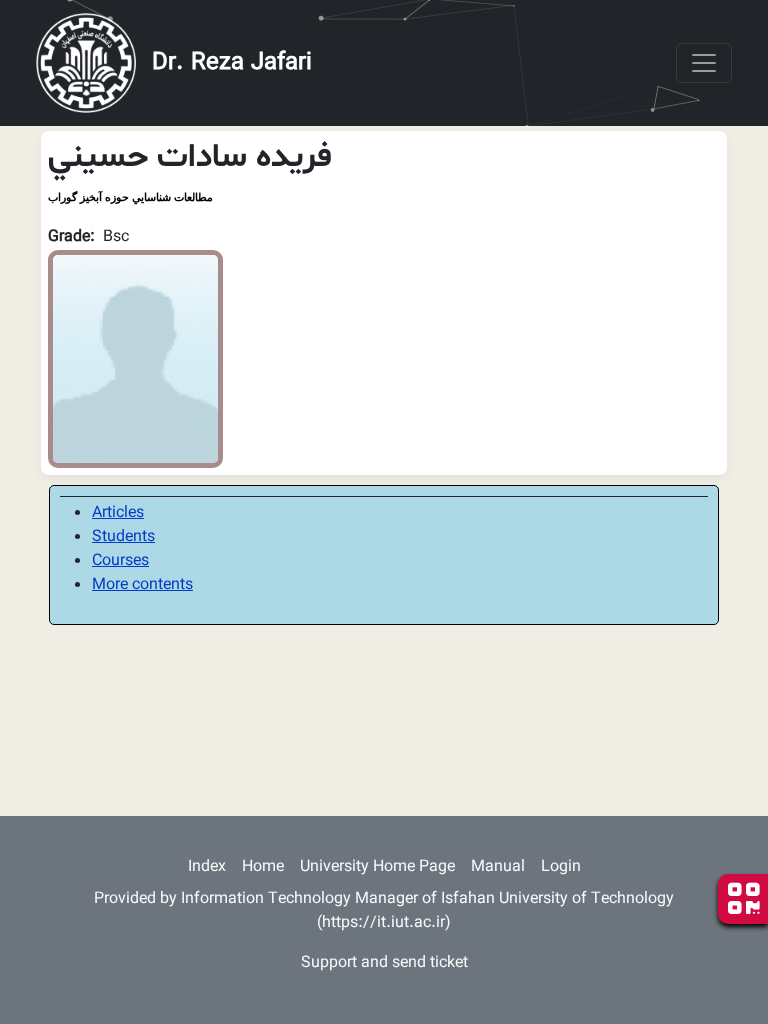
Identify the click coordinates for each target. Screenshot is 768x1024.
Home (263, 867)
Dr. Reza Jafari (232, 63)
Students (123, 537)
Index (207, 867)
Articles (118, 513)
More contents (142, 585)
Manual (498, 867)
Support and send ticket (384, 963)
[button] (135, 359)
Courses (120, 561)
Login (561, 867)
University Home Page (377, 867)
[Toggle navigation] (704, 63)
